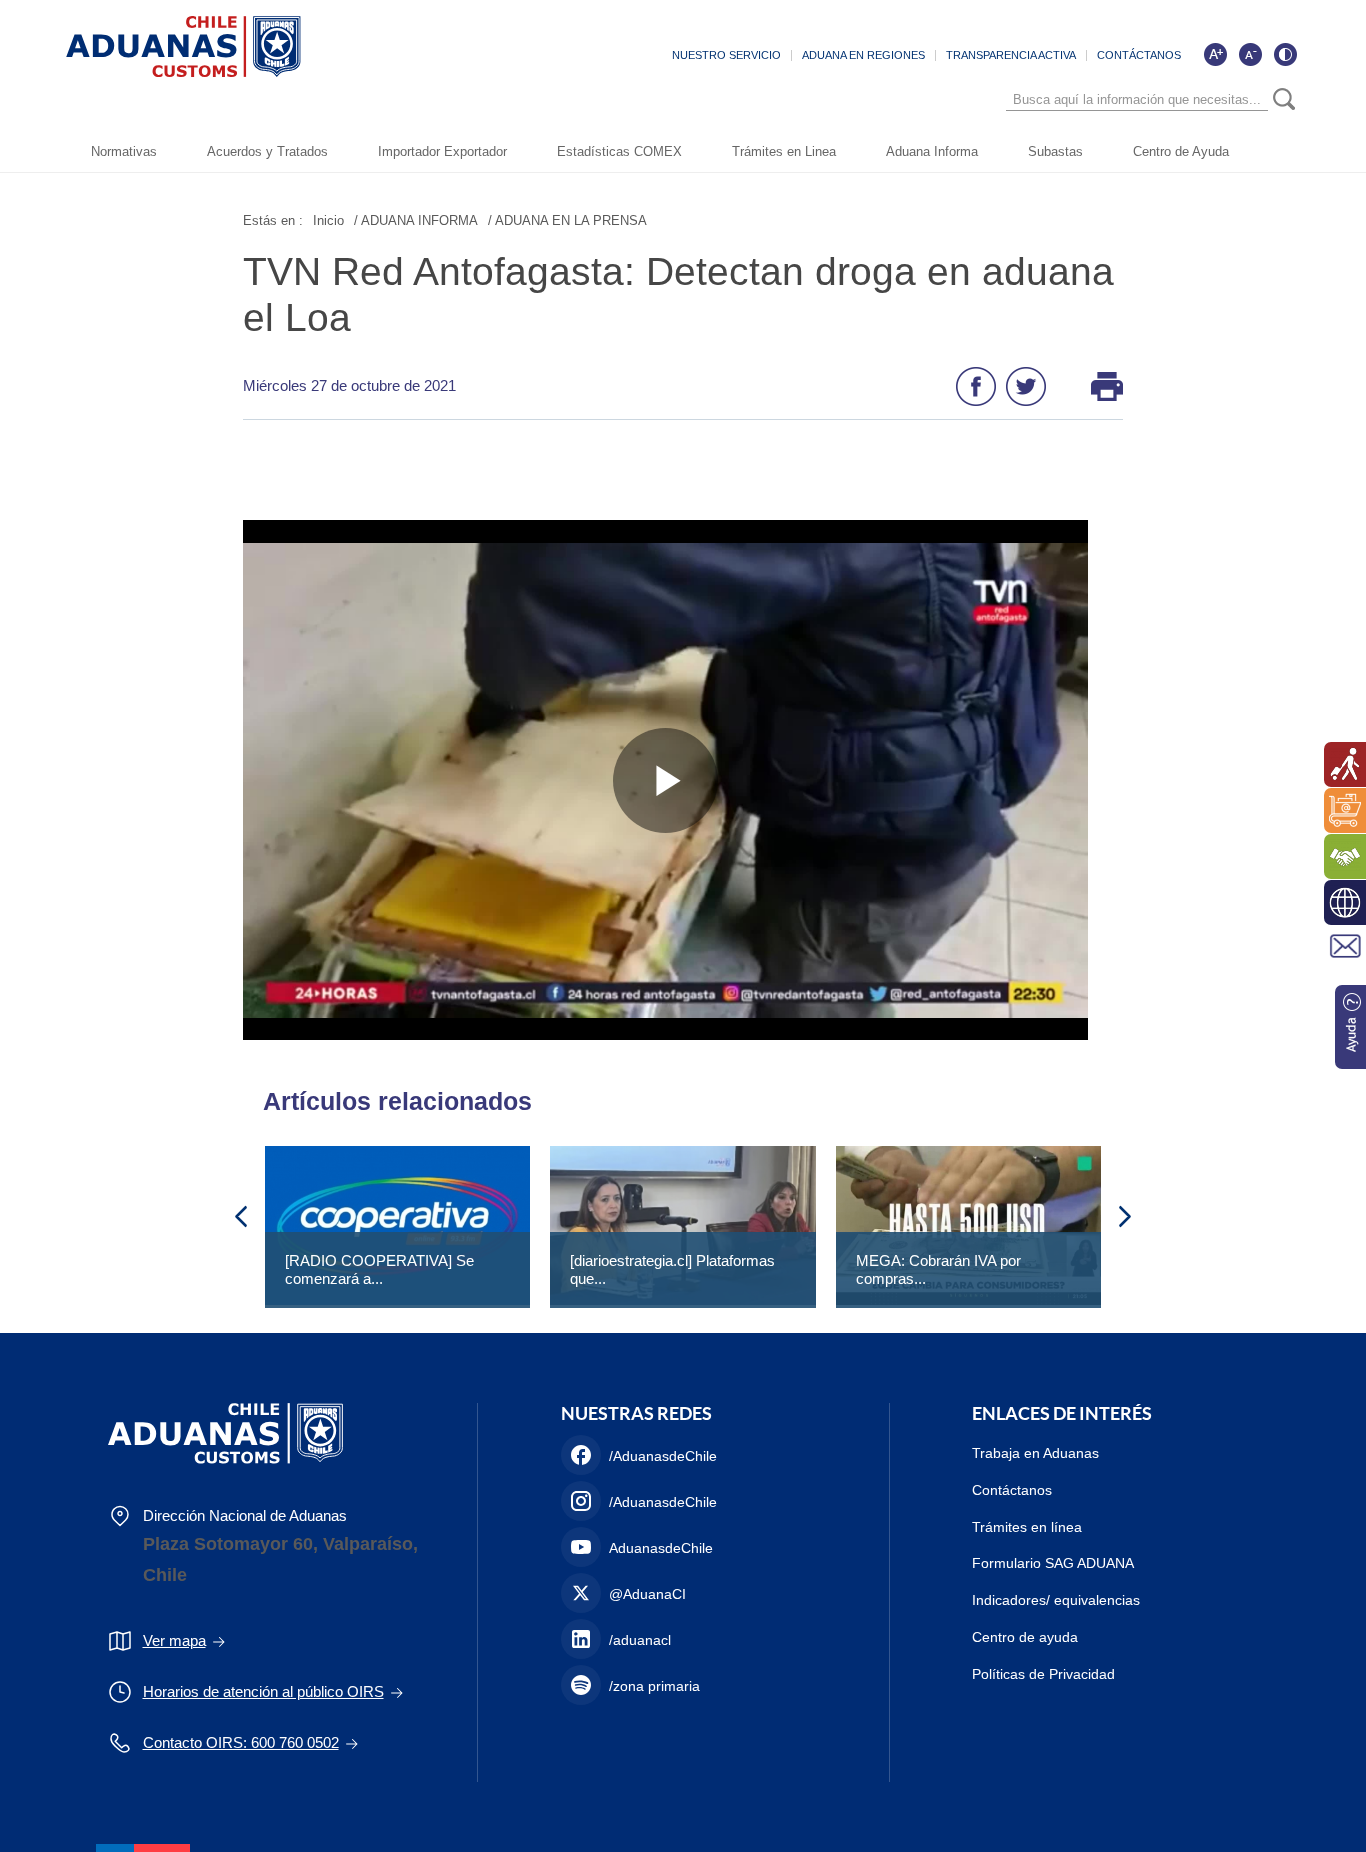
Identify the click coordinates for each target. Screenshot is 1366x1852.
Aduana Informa (932, 151)
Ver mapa (174, 1640)
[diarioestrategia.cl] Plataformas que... (672, 1269)
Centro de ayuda (1025, 1637)
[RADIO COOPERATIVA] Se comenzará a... (379, 1269)
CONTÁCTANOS (1139, 55)
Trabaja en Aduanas (1035, 1453)
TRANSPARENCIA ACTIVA (1011, 55)
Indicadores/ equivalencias (1056, 1600)
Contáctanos (1012, 1490)
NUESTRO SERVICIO (726, 55)
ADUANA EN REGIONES (863, 55)
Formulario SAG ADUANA (1053, 1563)
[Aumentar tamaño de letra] (1215, 54)
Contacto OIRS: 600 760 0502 (241, 1742)
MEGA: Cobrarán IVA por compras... (938, 1269)
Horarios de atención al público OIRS (263, 1691)
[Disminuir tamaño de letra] (1250, 54)
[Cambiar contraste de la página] (1285, 54)
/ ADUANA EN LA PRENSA (567, 220)
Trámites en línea (1027, 1527)
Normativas (124, 151)
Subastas (1055, 151)
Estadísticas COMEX (619, 151)
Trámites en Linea (784, 151)
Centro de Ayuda (1181, 151)
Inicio (328, 220)
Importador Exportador (442, 151)
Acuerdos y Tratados (267, 151)
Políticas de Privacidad (1043, 1674)
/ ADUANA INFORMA (416, 220)
